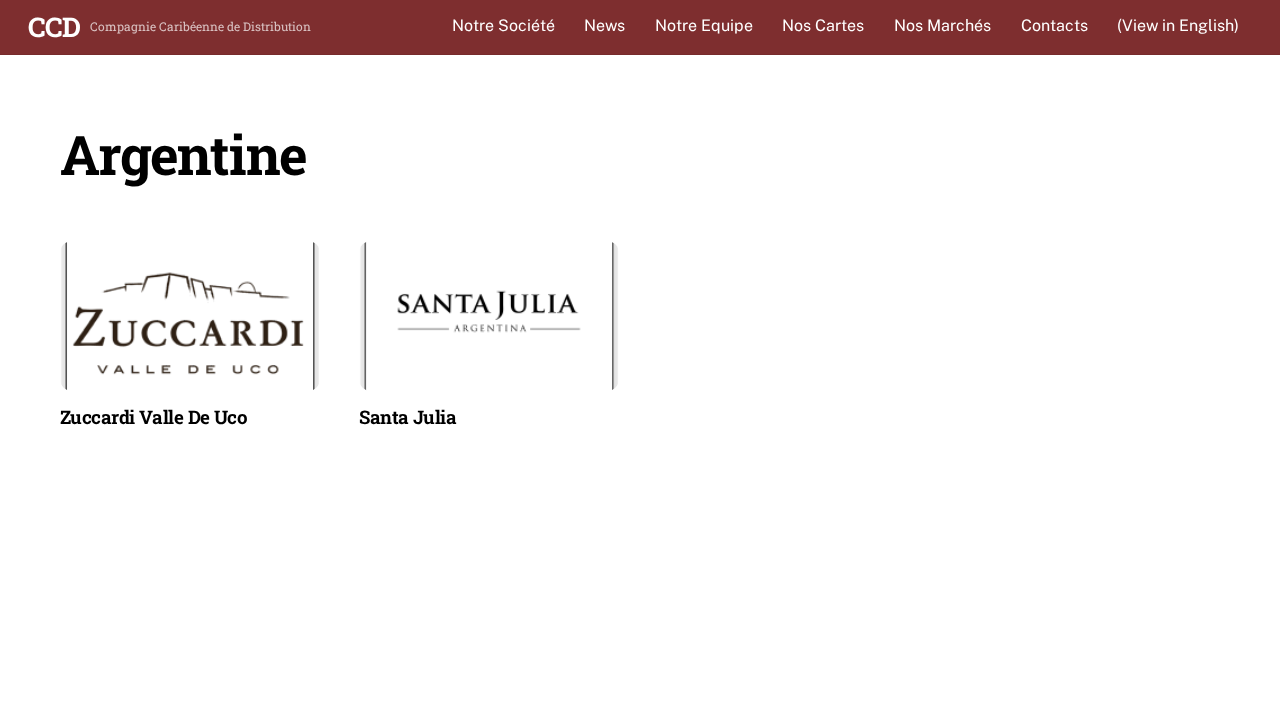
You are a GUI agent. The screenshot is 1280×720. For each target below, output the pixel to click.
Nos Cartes (823, 25)
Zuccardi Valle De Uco (153, 416)
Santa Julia (407, 416)
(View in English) (1178, 25)
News (604, 25)
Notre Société (503, 25)
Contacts (1054, 25)
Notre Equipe (704, 25)
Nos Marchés (942, 25)
